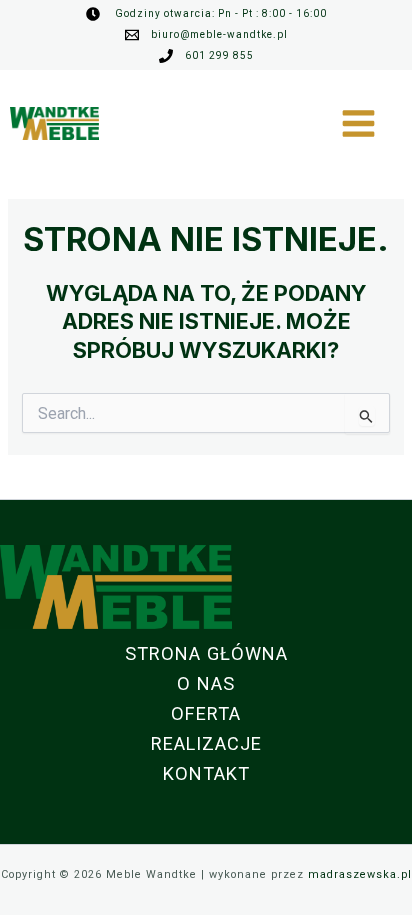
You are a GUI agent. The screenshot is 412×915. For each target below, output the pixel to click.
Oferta (206, 713)
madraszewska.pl (360, 874)
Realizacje (206, 743)
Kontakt (206, 773)
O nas (206, 683)
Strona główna (206, 653)
